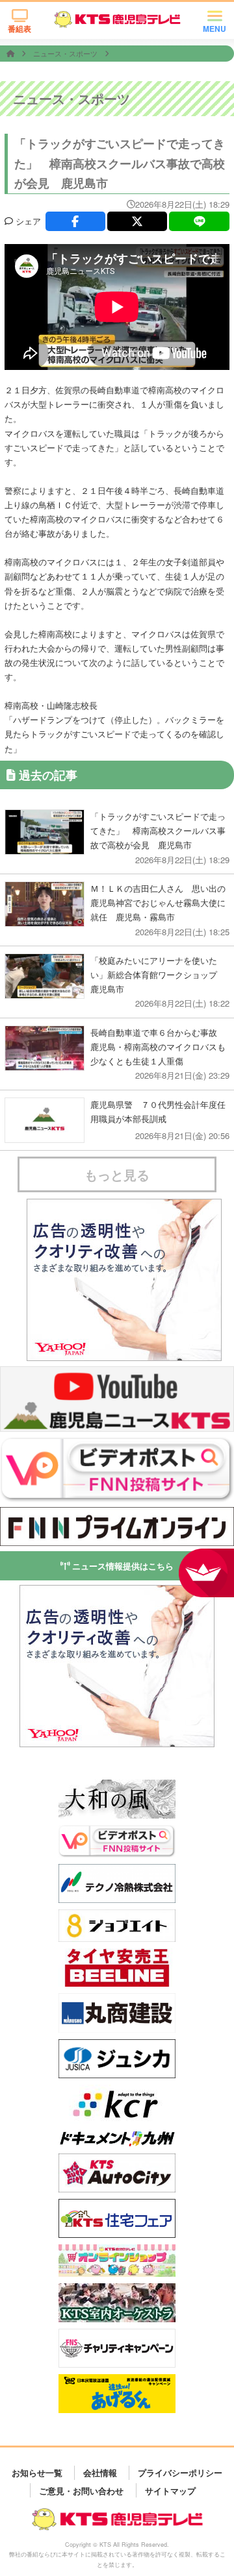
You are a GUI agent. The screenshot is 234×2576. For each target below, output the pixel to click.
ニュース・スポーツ (66, 53)
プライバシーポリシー (180, 2472)
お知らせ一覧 (37, 2472)
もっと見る (117, 1174)
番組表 (19, 29)
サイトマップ (170, 2490)
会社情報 (100, 2472)
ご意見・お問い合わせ (81, 2490)
